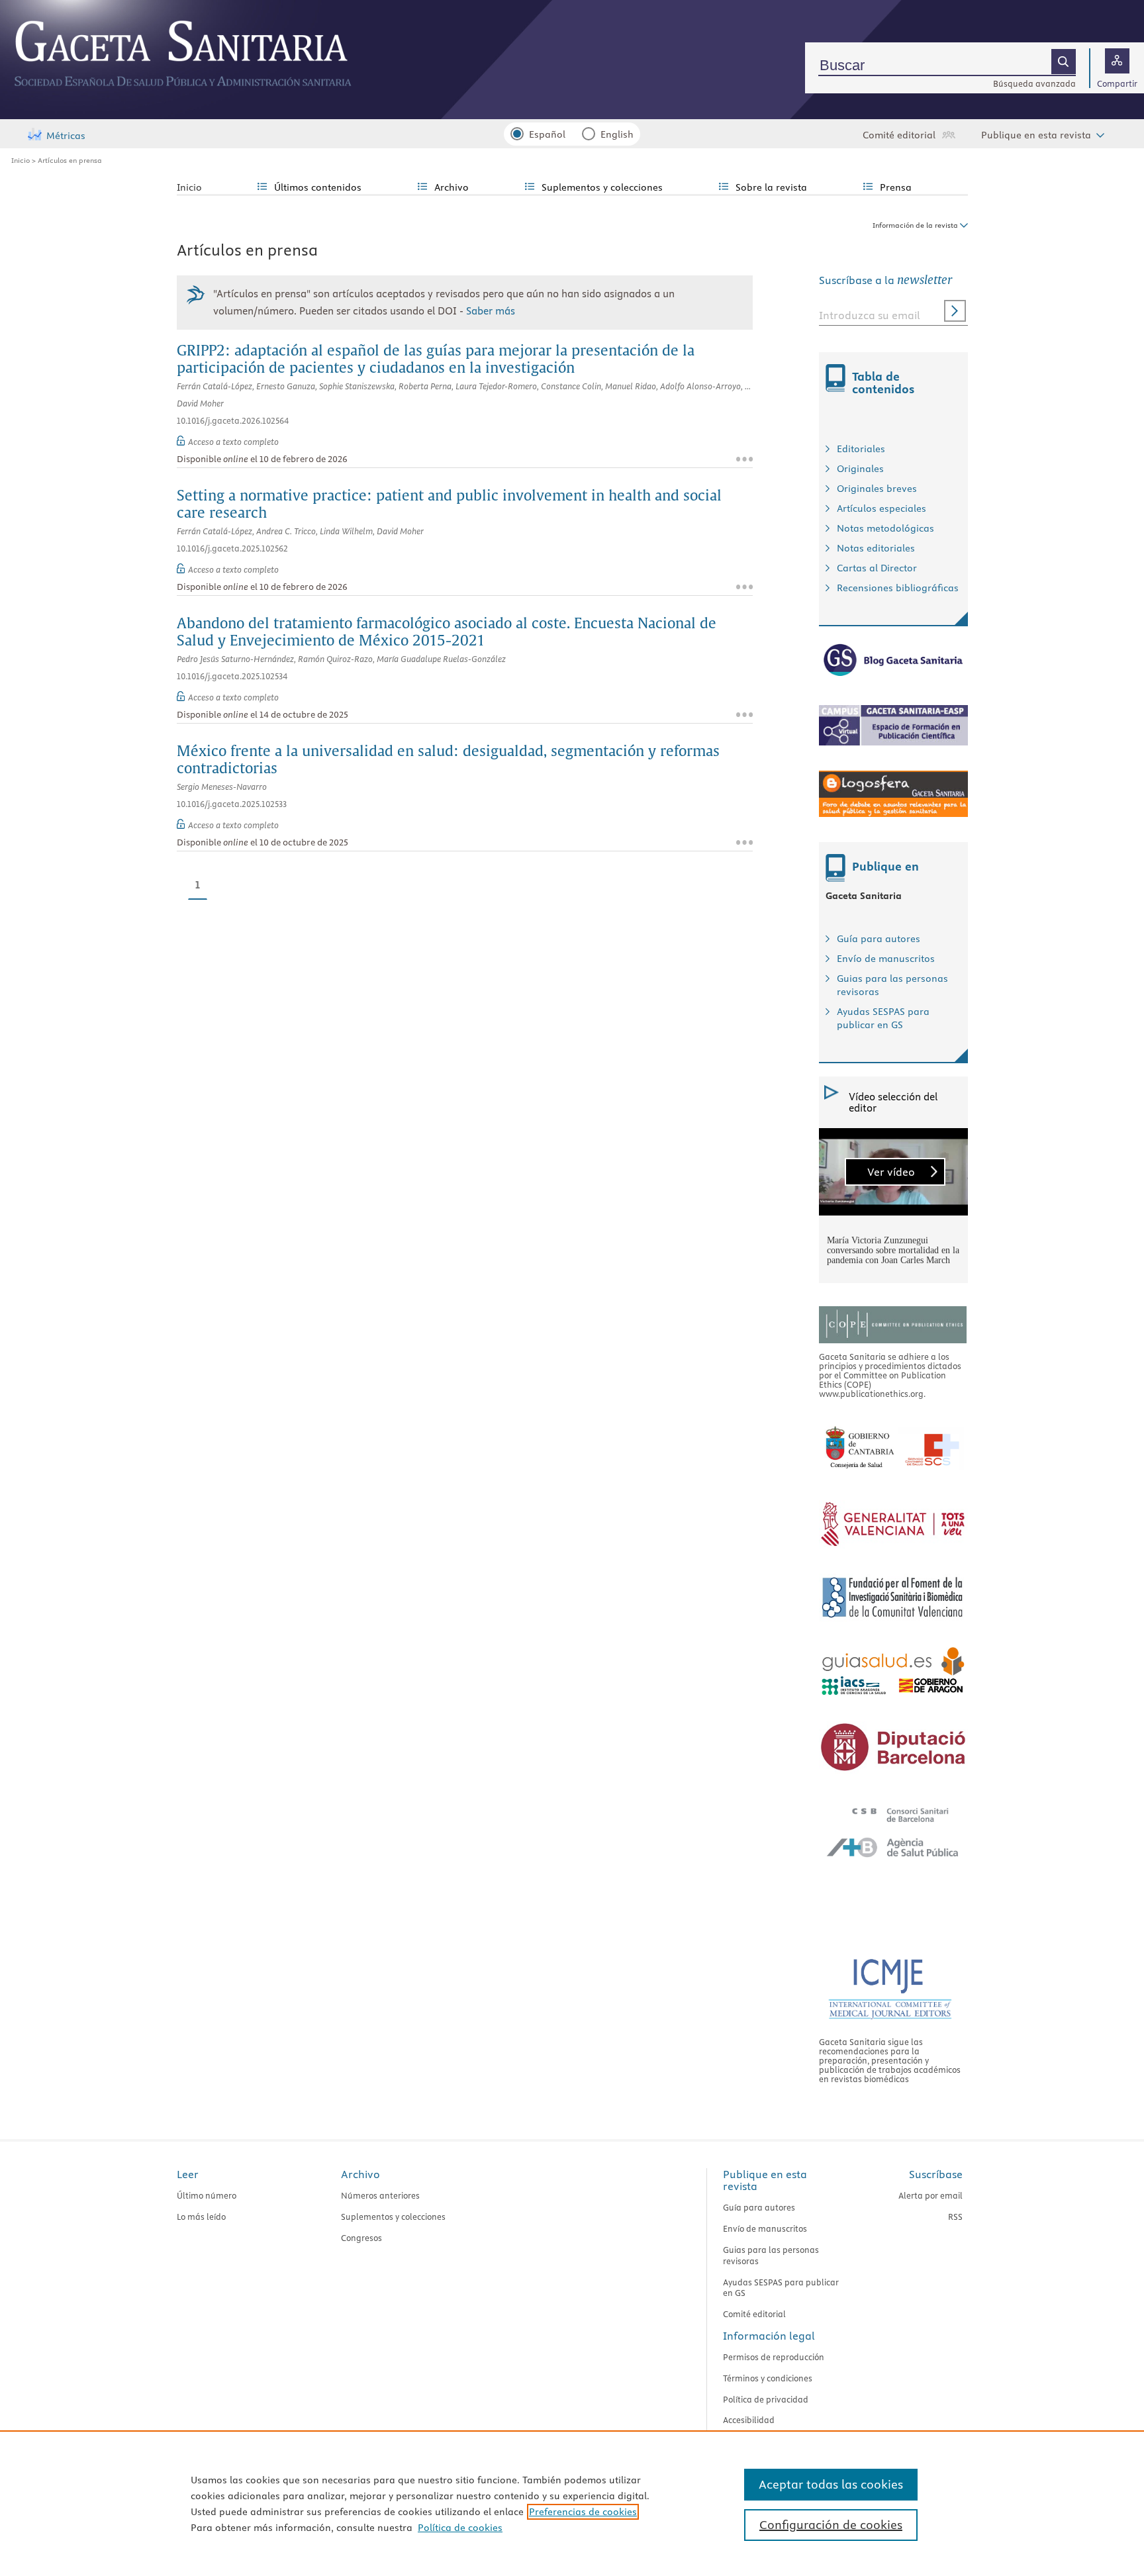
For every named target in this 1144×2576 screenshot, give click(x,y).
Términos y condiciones (768, 2378)
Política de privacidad (766, 2399)
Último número (207, 2195)
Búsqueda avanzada (1034, 83)
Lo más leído (201, 2217)
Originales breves (877, 489)
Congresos (361, 2238)
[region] (572, 2503)
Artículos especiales (882, 508)
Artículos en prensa (70, 160)
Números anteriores (380, 2195)
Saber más (491, 311)
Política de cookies (460, 2528)
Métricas (66, 136)
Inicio (21, 160)
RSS (955, 2217)
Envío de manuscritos (886, 959)
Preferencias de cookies (583, 2512)
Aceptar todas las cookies (831, 2484)
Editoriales (861, 449)
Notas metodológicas (885, 528)
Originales (860, 469)
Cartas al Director (877, 568)
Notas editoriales (876, 548)
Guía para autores (879, 939)
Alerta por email (930, 2195)
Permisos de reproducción (774, 2357)
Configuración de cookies (831, 2525)
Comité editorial (899, 135)
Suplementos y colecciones (393, 2217)
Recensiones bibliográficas (898, 588)
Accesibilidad (749, 2420)
